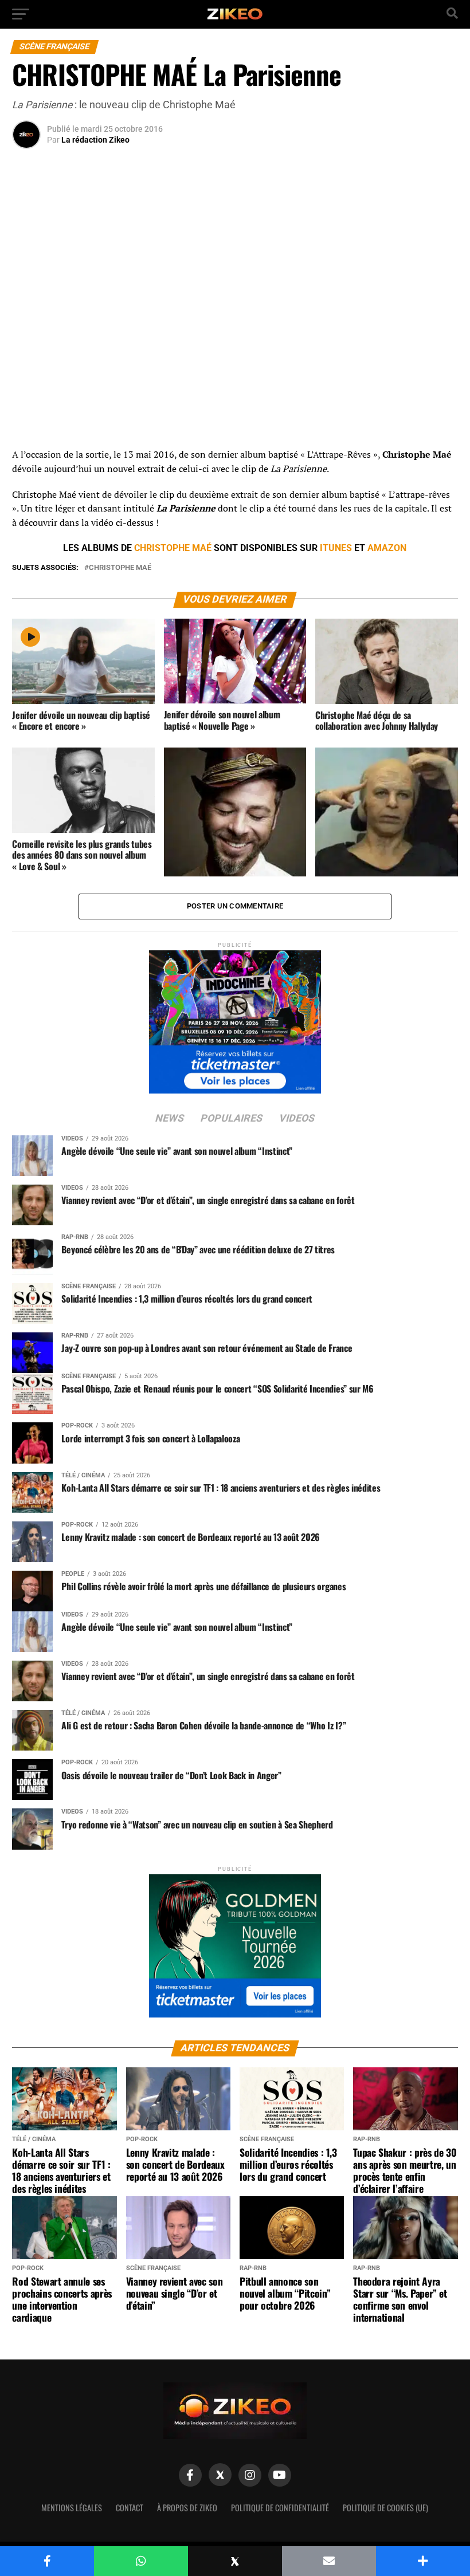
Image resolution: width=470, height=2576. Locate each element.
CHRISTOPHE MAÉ (173, 548)
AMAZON (387, 548)
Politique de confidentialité (280, 2508)
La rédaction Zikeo (95, 140)
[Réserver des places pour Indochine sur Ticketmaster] (235, 1018)
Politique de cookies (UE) (385, 2508)
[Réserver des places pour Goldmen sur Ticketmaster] (235, 1942)
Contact (130, 2508)
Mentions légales (72, 2508)
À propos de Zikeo (187, 2508)
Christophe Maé (120, 568)
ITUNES (336, 548)
